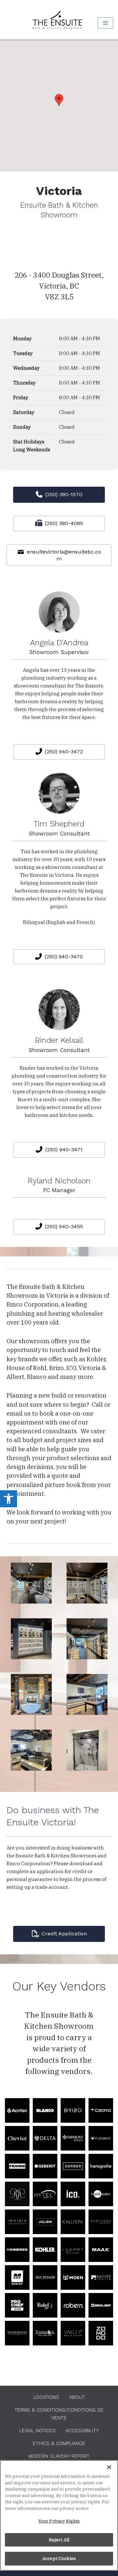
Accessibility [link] (82, 2431)
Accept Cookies (59, 2558)
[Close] (109, 2467)
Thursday (24, 383)
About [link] (77, 2397)
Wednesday (26, 368)
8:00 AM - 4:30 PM (79, 338)
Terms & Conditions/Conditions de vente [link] (59, 2414)
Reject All (59, 2540)
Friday (21, 397)
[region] (59, 2515)
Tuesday (23, 353)
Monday (22, 338)
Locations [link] (46, 2397)
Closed (67, 412)
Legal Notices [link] (38, 2431)
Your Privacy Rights (59, 2521)
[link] (9, 1499)
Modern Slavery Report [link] (59, 2456)
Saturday (24, 412)
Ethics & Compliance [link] (59, 2443)
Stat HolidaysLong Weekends (32, 446)
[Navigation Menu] (105, 23)
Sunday (22, 427)
